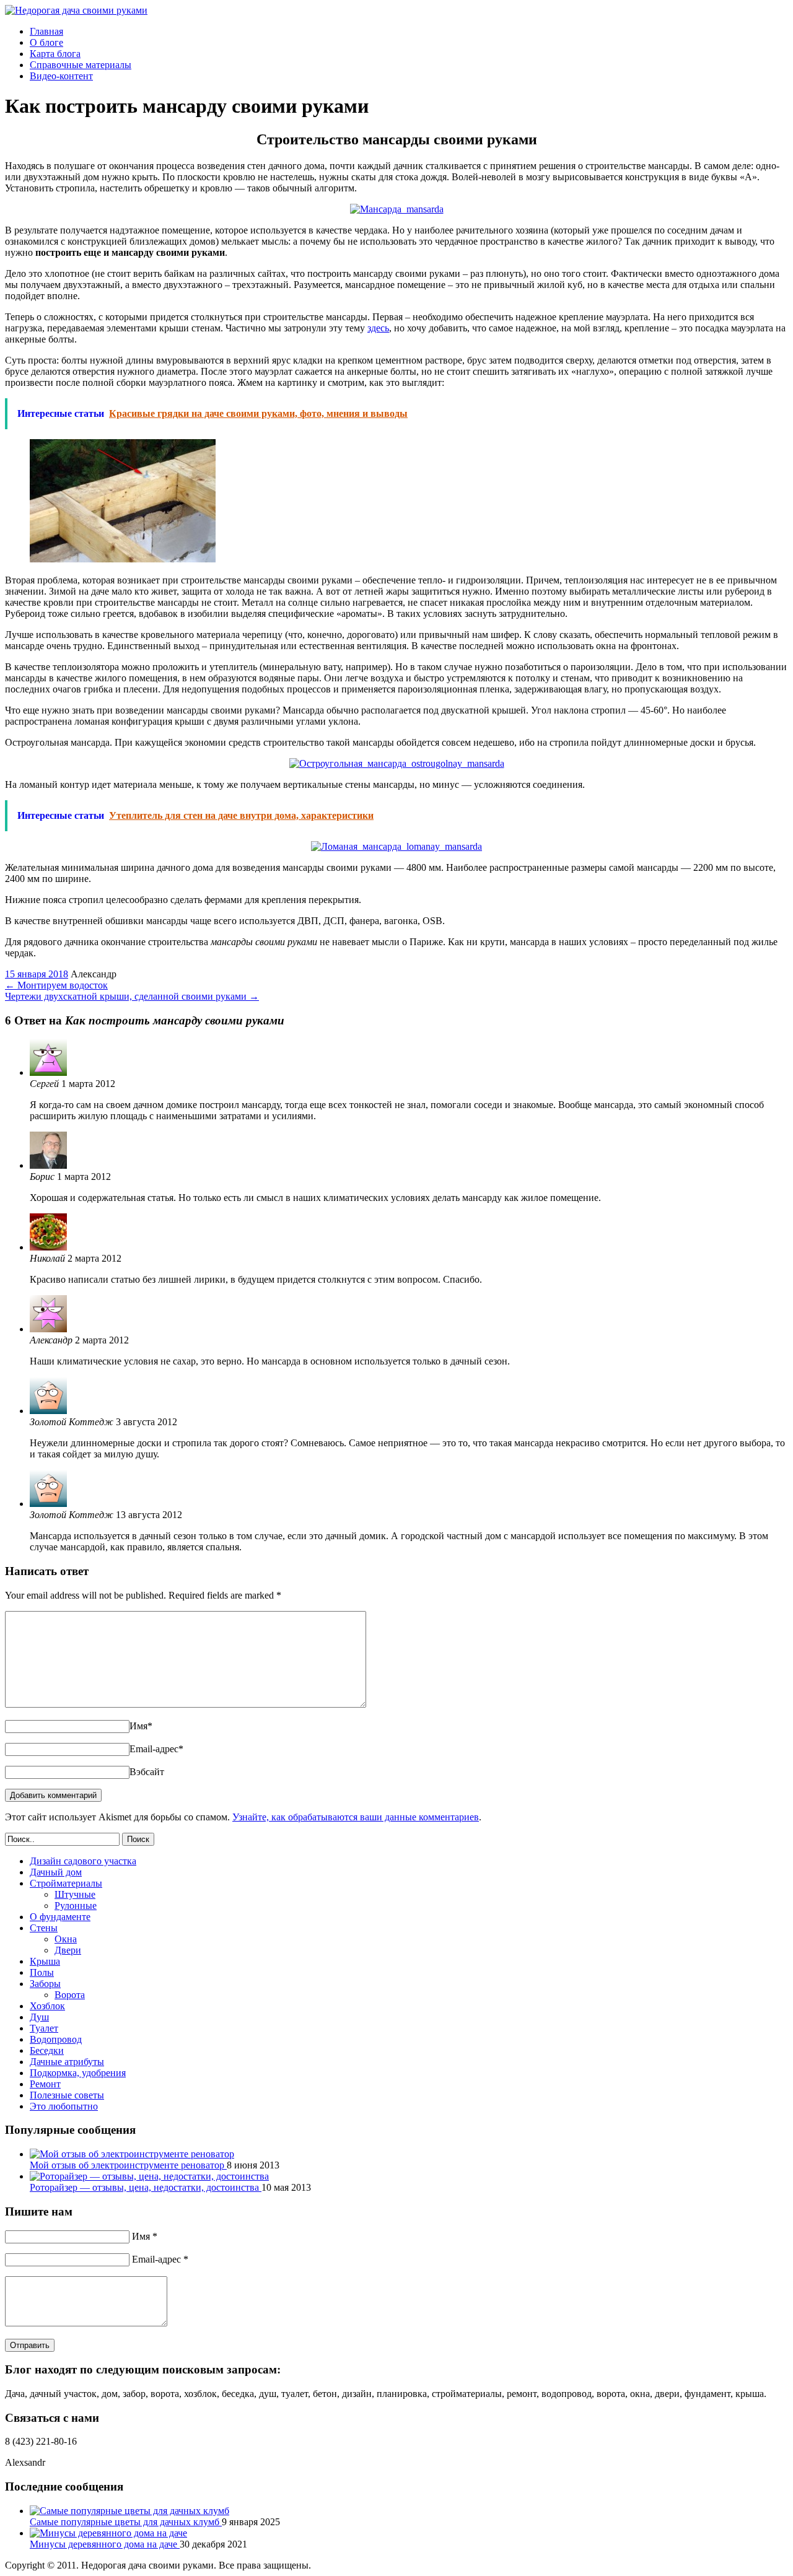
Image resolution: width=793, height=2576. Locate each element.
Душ (39, 2017)
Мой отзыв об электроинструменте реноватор (128, 2165)
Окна (66, 1939)
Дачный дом (56, 1872)
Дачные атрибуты (67, 2062)
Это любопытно (64, 2106)
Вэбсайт (147, 1772)
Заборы (45, 1984)
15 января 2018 (37, 974)
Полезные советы (67, 2095)
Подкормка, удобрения (78, 2073)
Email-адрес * (160, 2259)
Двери (68, 1950)
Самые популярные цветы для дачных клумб (126, 2522)
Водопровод (56, 2039)
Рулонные (76, 1906)
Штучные (75, 1894)
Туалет (44, 2028)
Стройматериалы (66, 1883)
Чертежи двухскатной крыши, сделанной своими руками (132, 996)
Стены (44, 1928)
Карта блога (55, 54)
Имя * (145, 2236)
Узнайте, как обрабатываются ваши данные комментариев (356, 1817)
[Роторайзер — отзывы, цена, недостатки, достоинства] (149, 2176)
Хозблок (47, 2006)
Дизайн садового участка (83, 1861)
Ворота (70, 1995)
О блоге (46, 42)
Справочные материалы (81, 65)
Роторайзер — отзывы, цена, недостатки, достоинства (146, 2187)
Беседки (47, 2050)
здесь (378, 328)
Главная (46, 31)
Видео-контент (61, 76)
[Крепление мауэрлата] (123, 559)
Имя (141, 1726)
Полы (42, 1972)
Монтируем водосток (56, 985)
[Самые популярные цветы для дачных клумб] (129, 2511)
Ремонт (45, 2084)
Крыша (45, 1961)
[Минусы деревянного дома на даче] (108, 2533)
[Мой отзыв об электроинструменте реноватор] (132, 2154)
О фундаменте (60, 1917)
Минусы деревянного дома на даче (105, 2544)
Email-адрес (156, 1749)
